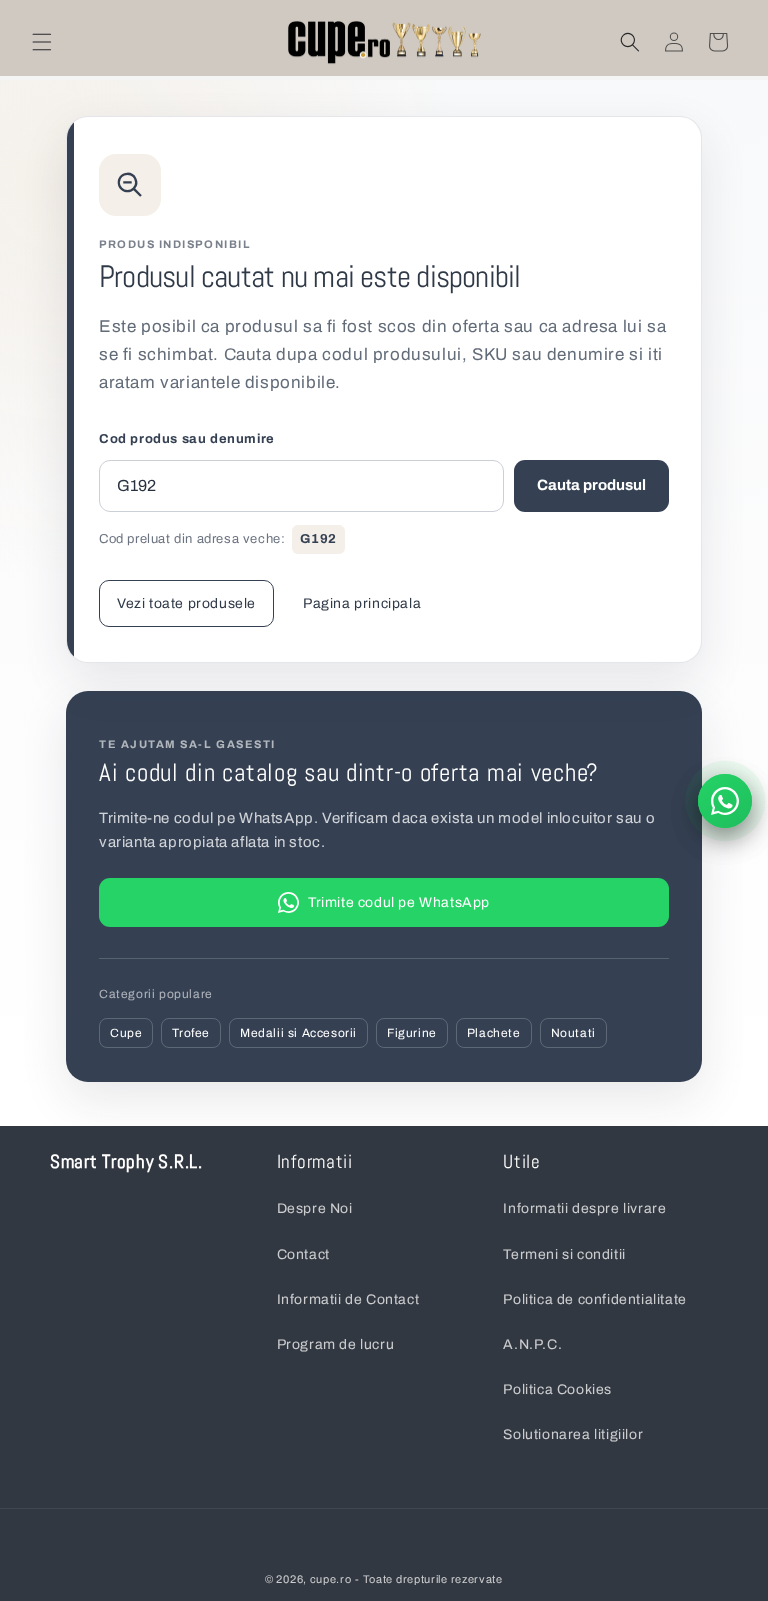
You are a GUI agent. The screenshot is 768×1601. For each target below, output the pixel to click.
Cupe (126, 1033)
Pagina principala (362, 603)
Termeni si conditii (564, 1254)
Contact (303, 1254)
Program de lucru (336, 1344)
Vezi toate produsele (186, 603)
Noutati (573, 1033)
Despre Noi (315, 1208)
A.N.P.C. (532, 1344)
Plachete (494, 1033)
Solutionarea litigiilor (573, 1434)
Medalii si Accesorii (298, 1033)
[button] (42, 42)
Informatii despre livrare (584, 1208)
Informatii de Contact (348, 1299)
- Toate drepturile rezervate (429, 1579)
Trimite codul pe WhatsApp (399, 902)
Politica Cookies (557, 1389)
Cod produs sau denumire (187, 439)
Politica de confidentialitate (594, 1299)
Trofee (191, 1033)
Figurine (412, 1033)
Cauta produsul (591, 485)
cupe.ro (331, 1579)
